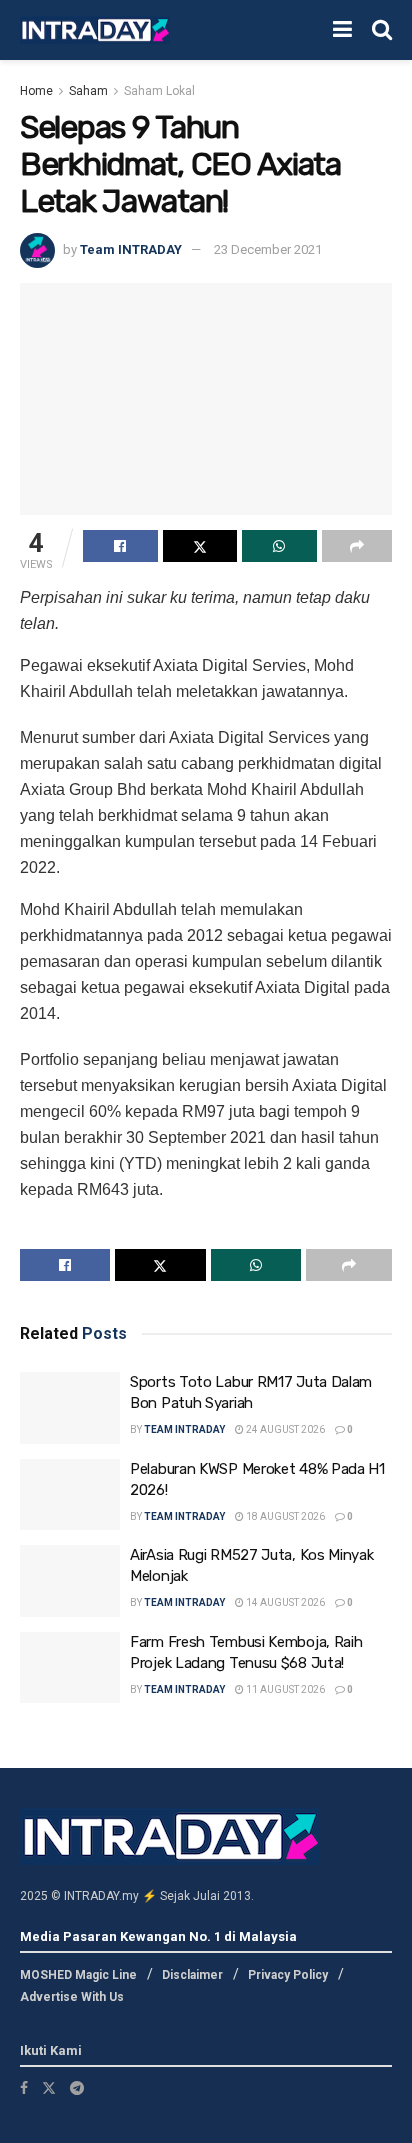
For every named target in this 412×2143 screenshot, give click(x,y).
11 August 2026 (284, 1689)
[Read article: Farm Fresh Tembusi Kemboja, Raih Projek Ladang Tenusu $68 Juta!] (70, 1668)
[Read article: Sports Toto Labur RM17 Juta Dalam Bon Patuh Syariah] (70, 1408)
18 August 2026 (284, 1516)
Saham (88, 91)
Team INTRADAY (131, 249)
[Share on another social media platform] (357, 546)
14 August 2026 (284, 1602)
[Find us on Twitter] (49, 2088)
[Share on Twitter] (200, 546)
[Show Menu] (342, 30)
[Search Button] (382, 30)
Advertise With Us (72, 1997)
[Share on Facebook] (120, 546)
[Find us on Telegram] (77, 2088)
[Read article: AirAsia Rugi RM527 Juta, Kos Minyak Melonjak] (70, 1581)
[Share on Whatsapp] (279, 546)
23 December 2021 (268, 249)
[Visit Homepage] (95, 30)
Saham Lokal (159, 91)
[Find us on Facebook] (24, 2088)
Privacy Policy (288, 1975)
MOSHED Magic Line (78, 1975)
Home (36, 91)
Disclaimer (192, 1975)
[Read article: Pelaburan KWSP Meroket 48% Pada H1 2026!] (70, 1495)
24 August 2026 (284, 1429)
